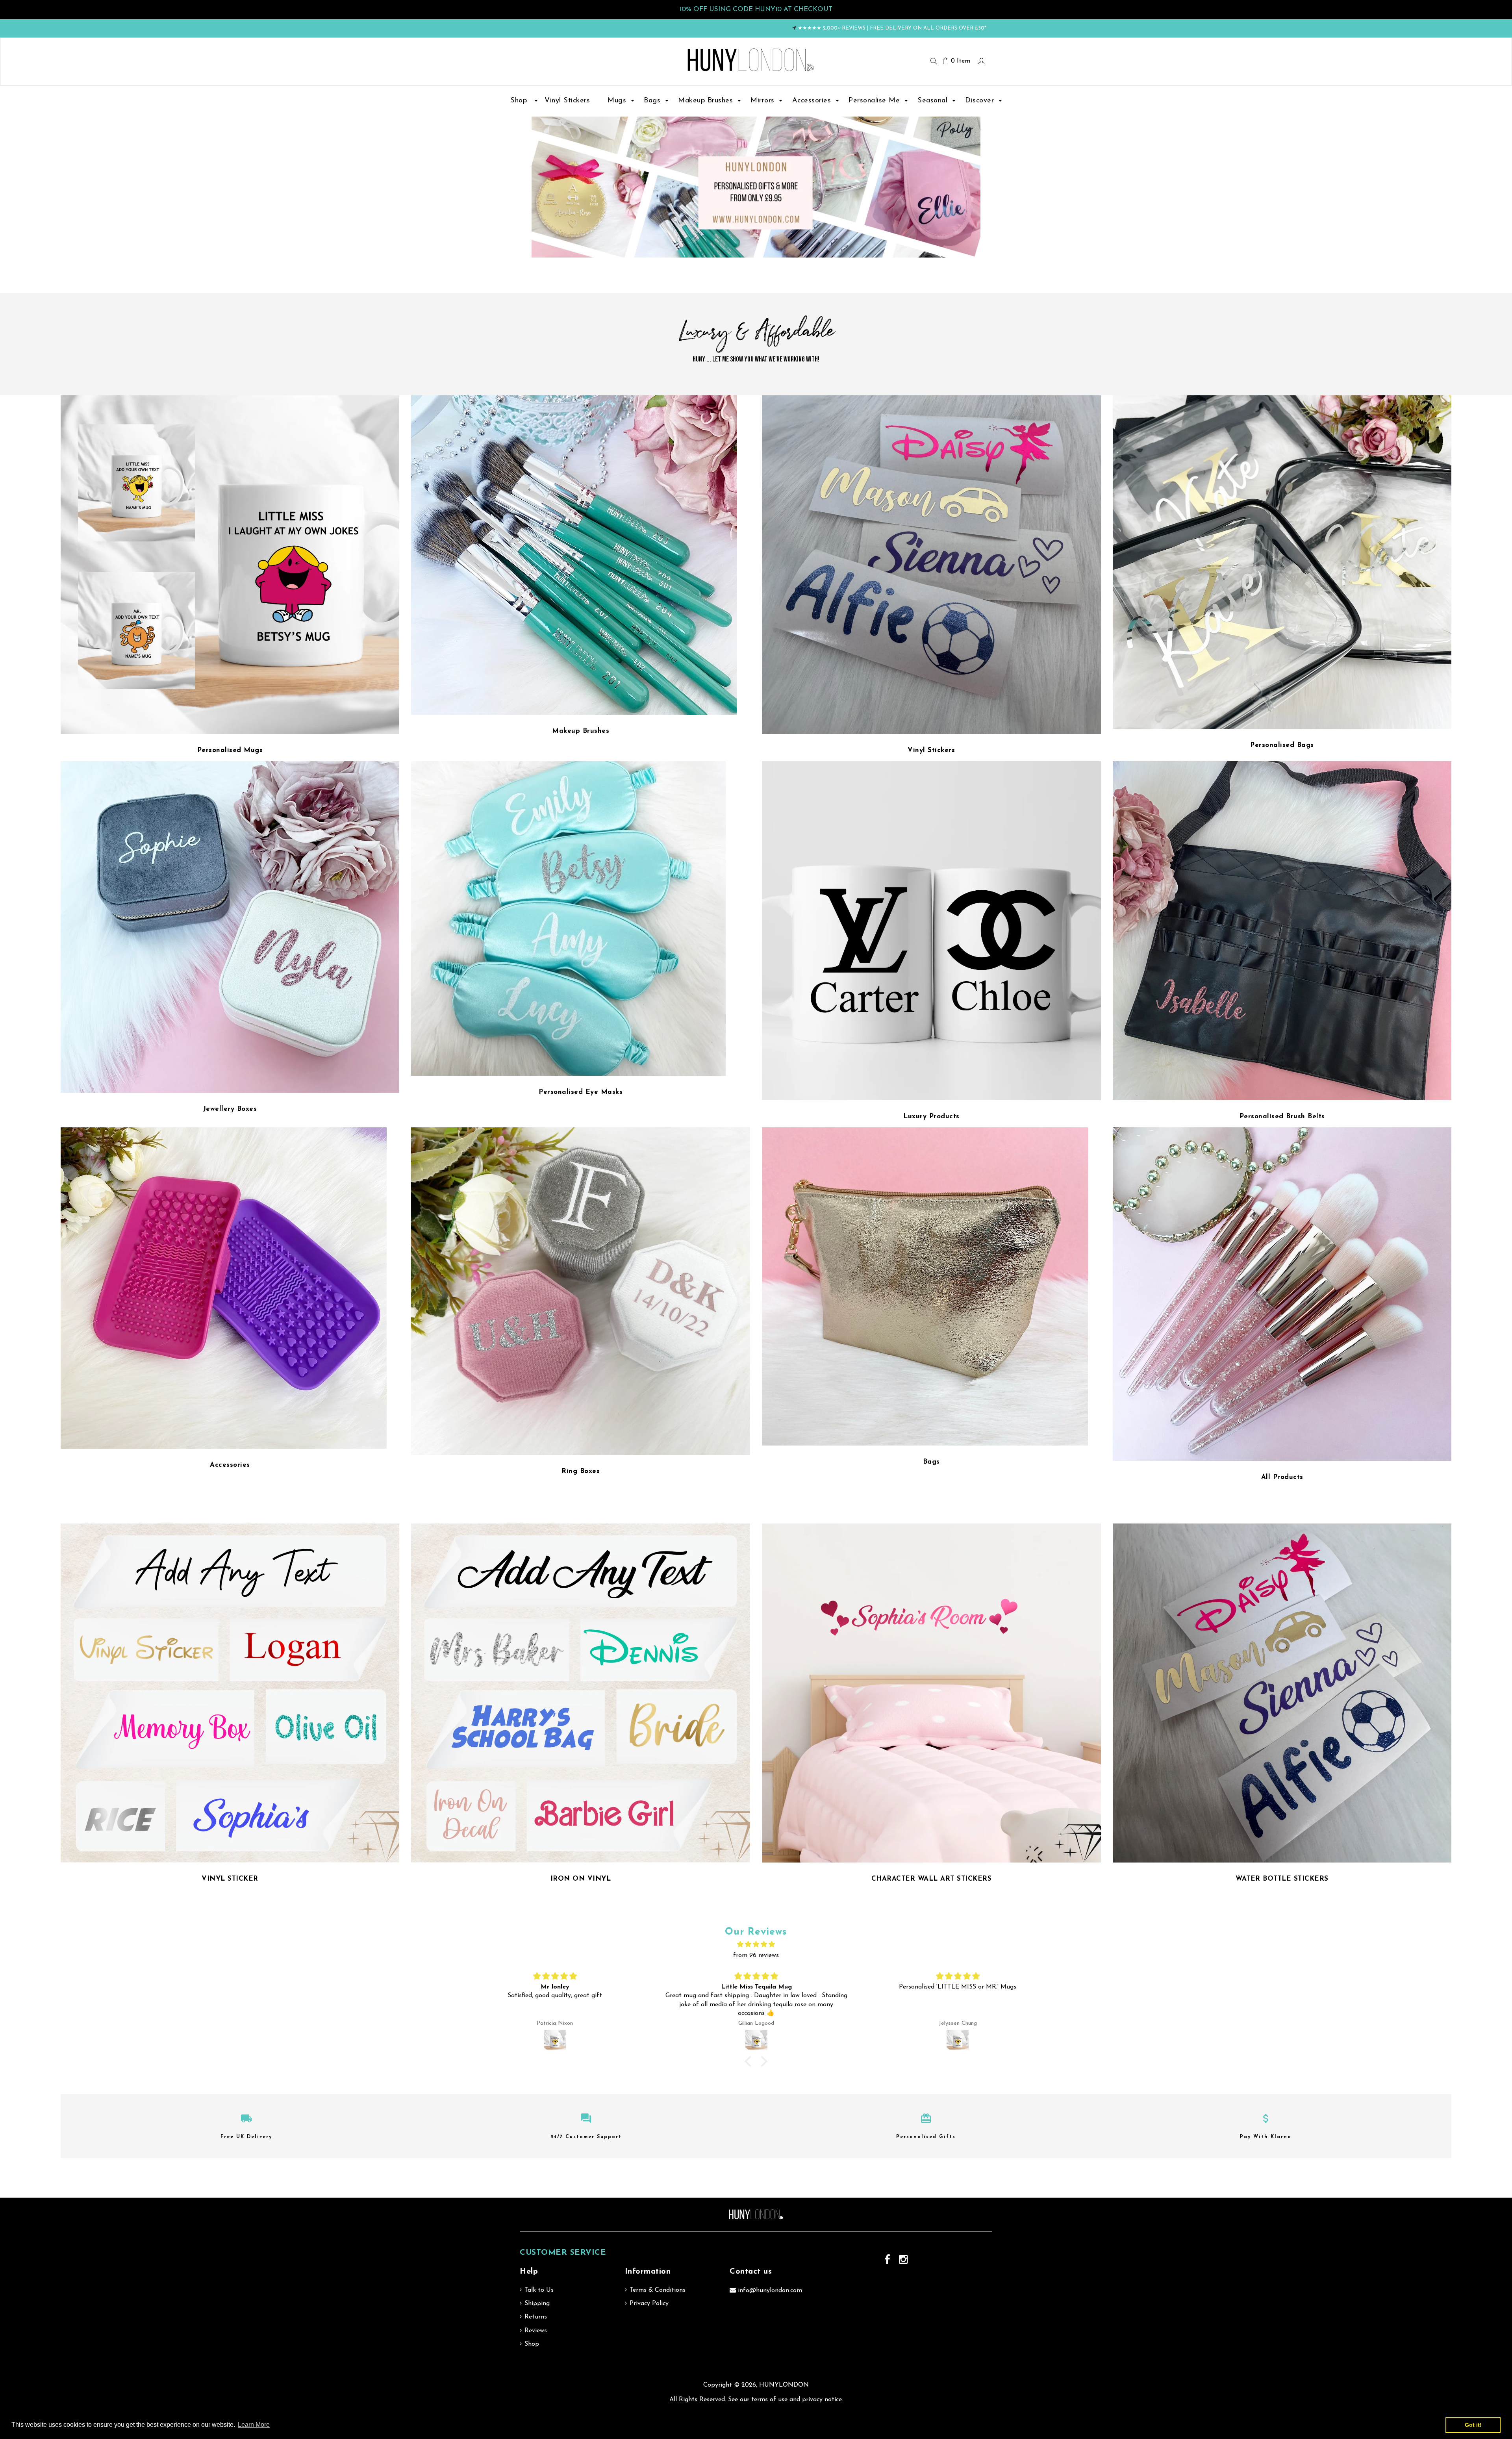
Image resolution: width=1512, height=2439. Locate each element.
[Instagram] (904, 2260)
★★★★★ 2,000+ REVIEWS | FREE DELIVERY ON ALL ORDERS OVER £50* (892, 28)
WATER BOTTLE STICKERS (1282, 1879)
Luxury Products (931, 1117)
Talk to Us (539, 2290)
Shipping (537, 2304)
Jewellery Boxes (230, 1109)
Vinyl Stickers (931, 750)
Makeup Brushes (581, 731)
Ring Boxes (581, 1471)
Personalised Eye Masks (581, 1092)
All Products (1282, 1477)
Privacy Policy (649, 2304)
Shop (532, 2344)
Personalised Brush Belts (1282, 1117)
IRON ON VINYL (581, 1879)
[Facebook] (888, 2260)
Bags (931, 1462)
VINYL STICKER (230, 1879)
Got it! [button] (1473, 2425)
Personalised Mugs (230, 750)
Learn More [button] (254, 2425)
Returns (536, 2317)
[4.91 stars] (756, 1945)
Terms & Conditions (658, 2290)
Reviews (536, 2331)
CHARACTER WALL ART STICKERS (932, 1879)
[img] (555, 1977)
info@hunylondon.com (770, 2291)
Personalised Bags (1282, 745)
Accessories (230, 1465)
